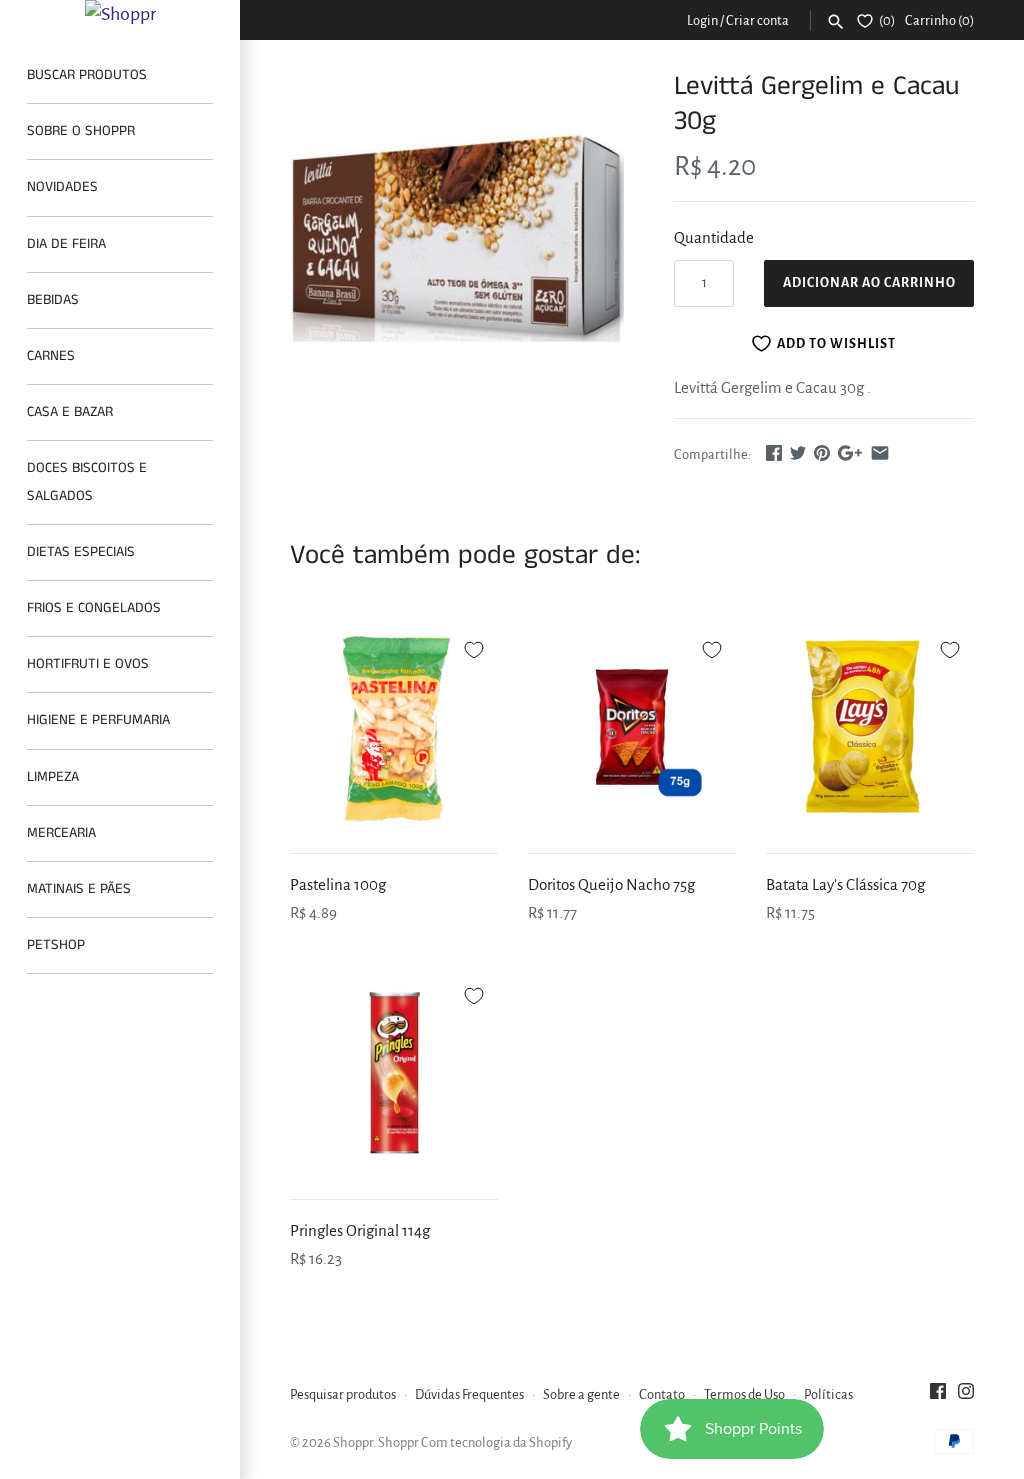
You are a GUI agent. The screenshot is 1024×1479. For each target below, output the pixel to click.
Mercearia (61, 833)
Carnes (51, 356)
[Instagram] (966, 1396)
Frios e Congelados (94, 608)
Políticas (828, 1394)
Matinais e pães (79, 889)
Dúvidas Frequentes (469, 1394)
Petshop (56, 945)
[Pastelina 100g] (394, 727)
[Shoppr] (120, 14)
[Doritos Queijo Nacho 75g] (632, 727)
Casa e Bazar (70, 412)
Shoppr (353, 1442)
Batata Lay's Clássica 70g (845, 884)
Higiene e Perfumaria (98, 720)
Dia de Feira (66, 244)
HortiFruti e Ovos (88, 664)
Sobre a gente (581, 1394)
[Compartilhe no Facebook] (774, 452)
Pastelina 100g (338, 884)
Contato (662, 1394)
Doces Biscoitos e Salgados (87, 481)
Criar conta (757, 20)
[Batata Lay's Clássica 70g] (870, 727)
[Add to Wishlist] (474, 647)
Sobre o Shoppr (81, 131)
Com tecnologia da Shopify (496, 1442)
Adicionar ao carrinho (869, 283)
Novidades (62, 187)
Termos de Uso (744, 1394)
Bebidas (53, 300)
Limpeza (53, 777)
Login (702, 20)
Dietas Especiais (81, 552)
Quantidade (714, 237)
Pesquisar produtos (343, 1394)
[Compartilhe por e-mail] (880, 452)
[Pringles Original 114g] (394, 1073)
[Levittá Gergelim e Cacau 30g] (457, 236)
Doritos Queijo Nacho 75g (611, 884)
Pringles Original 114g (360, 1230)
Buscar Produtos (87, 75)
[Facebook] (938, 1396)
